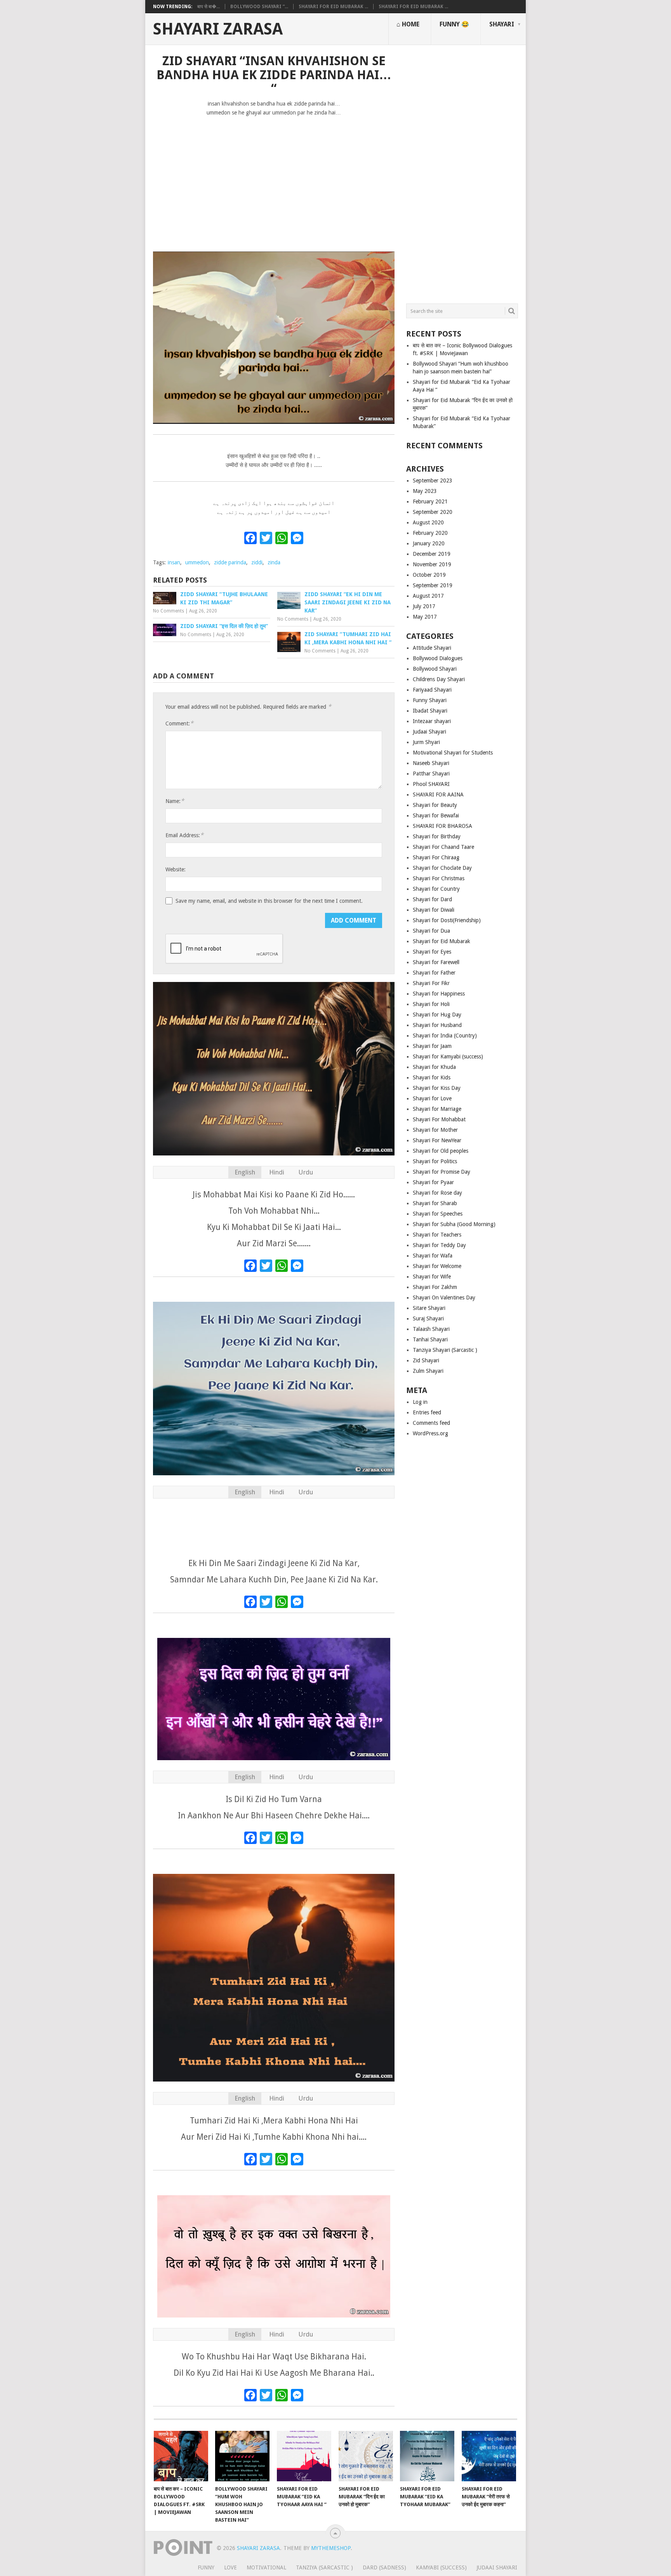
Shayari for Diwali (434, 910)
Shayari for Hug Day (437, 1015)
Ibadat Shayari (430, 711)
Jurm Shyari (426, 742)
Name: (175, 801)
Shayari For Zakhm (435, 1287)
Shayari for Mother (435, 1130)
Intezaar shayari (432, 721)
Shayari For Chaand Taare (443, 847)
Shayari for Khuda (434, 1067)
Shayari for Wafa (433, 1256)
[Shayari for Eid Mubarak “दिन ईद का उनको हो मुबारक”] (366, 2456)
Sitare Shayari (429, 1308)
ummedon (197, 562)
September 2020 (433, 512)
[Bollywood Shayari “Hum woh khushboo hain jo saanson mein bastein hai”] (242, 2456)
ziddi (257, 562)
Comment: (179, 723)
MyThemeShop (331, 2548)
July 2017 (424, 606)
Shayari (502, 24)
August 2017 (428, 596)
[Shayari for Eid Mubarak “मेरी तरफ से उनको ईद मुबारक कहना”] (489, 2456)
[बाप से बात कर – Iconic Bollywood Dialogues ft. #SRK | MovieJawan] (181, 2456)
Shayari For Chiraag (436, 857)
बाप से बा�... (209, 7)
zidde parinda (230, 562)
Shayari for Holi (431, 1004)
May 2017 (425, 617)
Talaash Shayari (431, 1329)
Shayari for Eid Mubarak (442, 941)
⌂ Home (408, 24)
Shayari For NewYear (437, 1140)
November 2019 (432, 564)
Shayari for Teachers (437, 1235)
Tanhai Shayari (430, 1339)
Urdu (306, 1172)
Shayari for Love (432, 1098)
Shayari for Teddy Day (439, 1245)
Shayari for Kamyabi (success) (448, 1056)
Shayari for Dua (431, 931)
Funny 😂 (454, 24)
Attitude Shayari (432, 648)
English (245, 1172)
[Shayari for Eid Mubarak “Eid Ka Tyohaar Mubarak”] (427, 2456)
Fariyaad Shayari (432, 690)
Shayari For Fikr (431, 983)
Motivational (266, 2567)
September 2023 (433, 481)
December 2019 (432, 554)
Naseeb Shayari (431, 763)
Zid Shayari (426, 1360)
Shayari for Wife (432, 1277)
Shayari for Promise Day (442, 1172)
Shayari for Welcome (437, 1266)
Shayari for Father (434, 973)
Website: (176, 869)
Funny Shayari (430, 700)
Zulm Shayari (428, 1371)
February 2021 (430, 501)
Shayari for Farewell (436, 962)
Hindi (277, 1172)
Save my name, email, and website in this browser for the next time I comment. (269, 901)
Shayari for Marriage (437, 1109)
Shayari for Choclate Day (442, 868)
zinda (274, 562)
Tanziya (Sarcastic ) (324, 2567)
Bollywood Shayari (435, 669)
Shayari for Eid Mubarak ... (333, 7)
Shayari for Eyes (432, 952)
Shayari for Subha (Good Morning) (454, 1224)
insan (174, 562)
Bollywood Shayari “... (259, 7)
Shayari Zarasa (218, 29)
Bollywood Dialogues (438, 658)
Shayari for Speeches (438, 1214)
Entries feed (427, 1412)
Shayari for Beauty (435, 805)
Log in (420, 1402)
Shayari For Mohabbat (439, 1119)
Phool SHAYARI (431, 784)
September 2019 (433, 585)
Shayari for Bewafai (436, 815)
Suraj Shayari (428, 1318)
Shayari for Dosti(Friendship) (447, 920)
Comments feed (431, 1423)
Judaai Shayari (429, 732)
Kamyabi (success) (441, 2567)
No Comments (169, 611)
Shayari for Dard (432, 899)
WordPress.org (430, 1433)
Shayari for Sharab (435, 1203)
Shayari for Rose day (437, 1193)
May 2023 (425, 491)
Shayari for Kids (432, 1077)
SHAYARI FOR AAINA (438, 794)
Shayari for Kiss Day (437, 1088)
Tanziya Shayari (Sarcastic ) (445, 1350)
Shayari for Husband (437, 1025)
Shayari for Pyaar (433, 1182)
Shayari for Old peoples (441, 1151)
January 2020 (429, 543)
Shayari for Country (436, 889)
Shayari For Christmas (439, 878)
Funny (206, 2567)
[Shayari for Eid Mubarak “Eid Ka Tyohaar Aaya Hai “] (304, 2456)
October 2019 (429, 575)
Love (230, 2567)
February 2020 (430, 533)
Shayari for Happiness (439, 994)
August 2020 (428, 522)
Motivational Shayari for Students (453, 753)
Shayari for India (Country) (445, 1036)
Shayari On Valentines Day (444, 1298)
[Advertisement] (274, 180)
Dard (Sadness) (384, 2567)
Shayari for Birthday (437, 836)
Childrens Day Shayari (439, 679)
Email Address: (184, 835)
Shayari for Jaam (432, 1046)
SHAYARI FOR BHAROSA (442, 826)
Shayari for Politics (435, 1161)
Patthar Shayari (431, 774)
